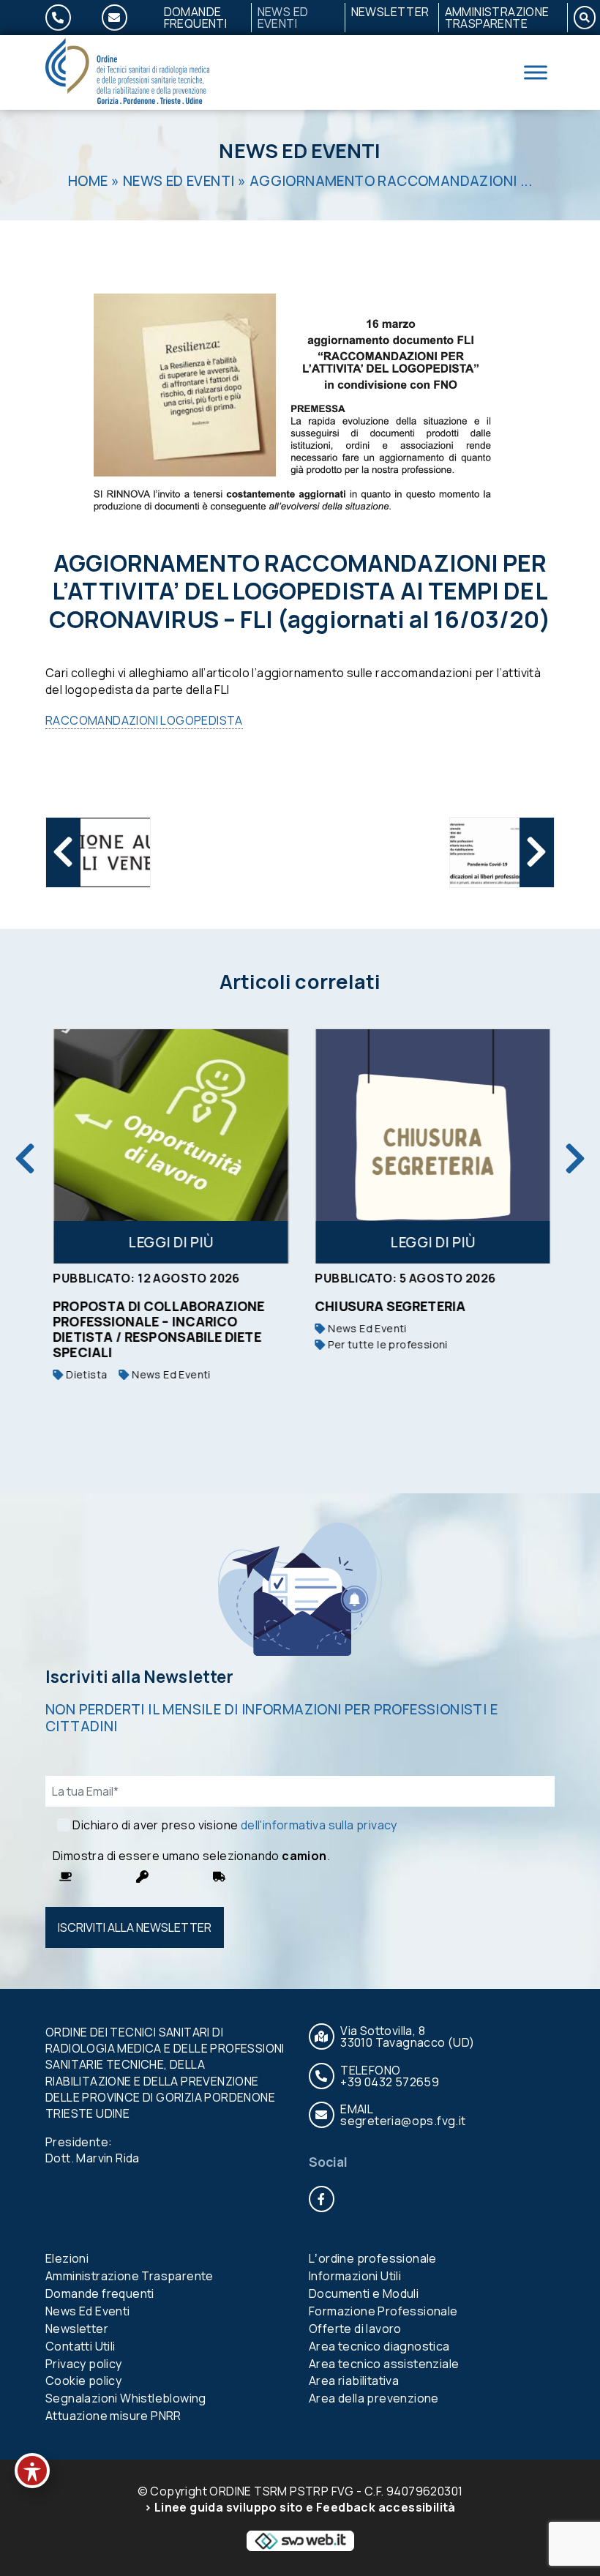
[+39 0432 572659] (67, 18)
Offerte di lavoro (355, 2329)
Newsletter (390, 12)
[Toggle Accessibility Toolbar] (32, 2471)
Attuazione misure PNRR (113, 2416)
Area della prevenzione (374, 2398)
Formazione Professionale (383, 2311)
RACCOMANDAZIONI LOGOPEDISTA (144, 720)
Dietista (83, 1374)
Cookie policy (83, 2381)
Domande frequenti (196, 18)
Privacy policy (84, 2364)
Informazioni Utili (355, 2276)
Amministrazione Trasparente (497, 18)
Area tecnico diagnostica (379, 2346)
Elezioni (67, 2258)
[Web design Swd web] (300, 2539)
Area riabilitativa (354, 2381)
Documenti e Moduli (364, 2293)
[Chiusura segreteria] (431, 1146)
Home (88, 181)
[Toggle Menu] (536, 72)
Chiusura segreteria (389, 1306)
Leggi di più (169, 1242)
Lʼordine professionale (373, 2258)
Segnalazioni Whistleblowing (126, 2398)
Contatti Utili (80, 2346)
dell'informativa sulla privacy (319, 1825)
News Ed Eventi (283, 18)
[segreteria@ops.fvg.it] (123, 18)
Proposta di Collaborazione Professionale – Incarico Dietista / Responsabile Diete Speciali (157, 1329)
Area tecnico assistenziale (384, 2364)
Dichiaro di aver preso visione (235, 1825)
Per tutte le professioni (385, 1344)
